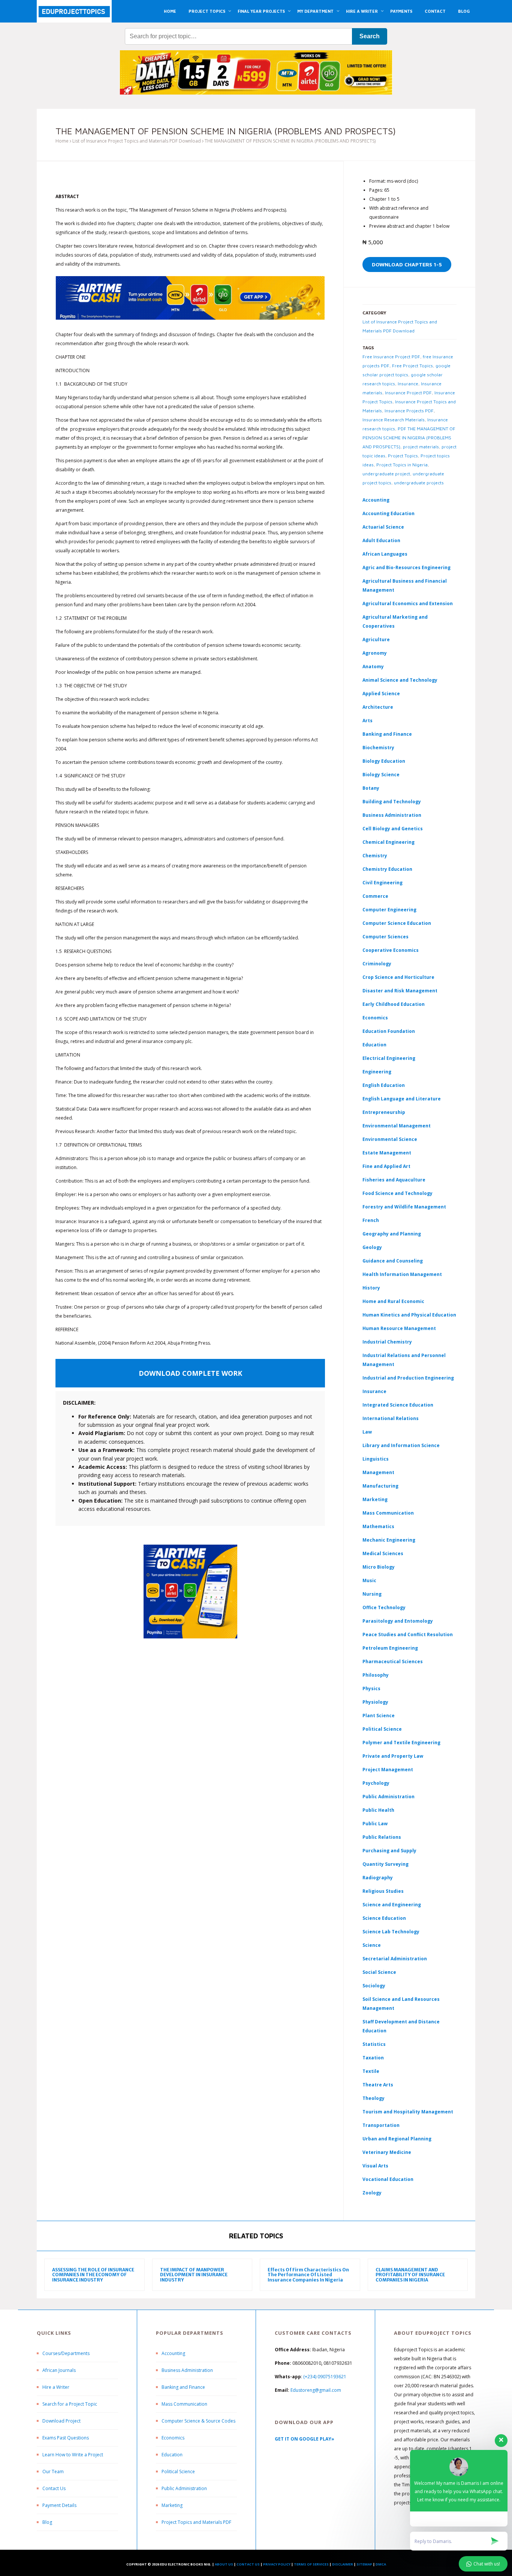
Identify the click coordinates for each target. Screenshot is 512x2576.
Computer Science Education (397, 923)
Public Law (375, 1824)
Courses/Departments (66, 2353)
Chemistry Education (387, 869)
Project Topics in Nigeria (402, 465)
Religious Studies (383, 1891)
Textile (371, 2071)
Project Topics (403, 456)
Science (372, 1945)
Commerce (375, 896)
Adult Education (381, 540)
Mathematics (378, 1526)
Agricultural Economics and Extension (408, 603)
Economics (173, 2438)
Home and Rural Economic (393, 1301)
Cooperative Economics (391, 950)
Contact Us (54, 2488)
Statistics (374, 2044)
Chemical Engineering (388, 842)
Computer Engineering (389, 910)
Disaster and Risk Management (400, 991)
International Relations (391, 1418)
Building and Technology (392, 802)
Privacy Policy (277, 2564)
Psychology (376, 1783)
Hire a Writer (56, 2387)
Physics (371, 1689)
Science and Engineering (392, 1905)
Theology (374, 2098)
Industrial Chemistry (387, 1342)
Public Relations (382, 1837)
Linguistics (376, 1459)
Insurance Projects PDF (409, 411)
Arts (368, 721)
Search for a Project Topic (70, 2404)
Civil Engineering (383, 883)
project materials (421, 447)
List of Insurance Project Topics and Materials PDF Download (137, 141)
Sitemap (364, 2564)
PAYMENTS (401, 11)
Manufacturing (380, 1486)
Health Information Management (402, 1274)
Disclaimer (343, 2564)
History (371, 1288)
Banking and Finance (387, 734)
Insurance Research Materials (394, 420)
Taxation (373, 2058)
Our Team (53, 2472)
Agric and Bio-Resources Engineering (406, 567)
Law (367, 1432)
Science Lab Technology (391, 1932)
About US (224, 2564)
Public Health (378, 1810)
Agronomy (375, 653)
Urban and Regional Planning (397, 2139)
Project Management (388, 1770)
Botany (371, 788)
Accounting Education (388, 513)
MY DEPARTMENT (315, 11)
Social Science (379, 1972)
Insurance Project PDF (408, 393)
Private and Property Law (393, 1756)
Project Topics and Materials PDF (196, 2522)
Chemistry (375, 856)
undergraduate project (386, 474)
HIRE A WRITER (362, 11)
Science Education (384, 1918)
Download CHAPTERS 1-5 (407, 264)
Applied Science (381, 694)
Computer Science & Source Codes (198, 2421)
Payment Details (59, 2505)
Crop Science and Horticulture (398, 977)
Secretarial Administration (395, 1959)
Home (62, 141)
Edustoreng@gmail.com (316, 2390)
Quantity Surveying (385, 1864)
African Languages (385, 554)
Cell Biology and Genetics (393, 829)
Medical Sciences (383, 1553)
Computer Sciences (385, 937)
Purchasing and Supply (389, 1851)
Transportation (381, 2125)
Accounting (376, 500)
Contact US (248, 2564)
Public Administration (388, 1797)
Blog (47, 2522)
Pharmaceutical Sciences (393, 1661)
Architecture (378, 707)
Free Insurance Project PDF (391, 357)
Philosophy (376, 1675)
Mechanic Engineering (389, 1540)
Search (370, 36)
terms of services (311, 2564)
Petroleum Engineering (390, 1648)
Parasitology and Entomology (398, 1621)
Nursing (372, 1594)
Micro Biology (379, 1567)
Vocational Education (388, 2179)
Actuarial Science (383, 527)
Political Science (382, 1729)
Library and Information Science (401, 1445)
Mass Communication (388, 1513)
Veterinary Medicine (387, 2152)
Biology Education (384, 761)
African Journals (59, 2370)
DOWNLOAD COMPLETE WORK (190, 1373)
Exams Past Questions (66, 2438)
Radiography (378, 1878)
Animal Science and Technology (400, 680)
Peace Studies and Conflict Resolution (408, 1634)
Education (172, 2455)
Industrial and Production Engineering (408, 1378)
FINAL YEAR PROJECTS (261, 11)
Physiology (375, 1702)
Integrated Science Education (398, 1405)
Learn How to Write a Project (73, 2455)
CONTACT (435, 11)
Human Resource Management (399, 1328)
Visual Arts (375, 2166)
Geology (372, 1247)
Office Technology (384, 1607)
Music (369, 1580)
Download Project (61, 2421)
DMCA (381, 2564)
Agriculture (376, 639)
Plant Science (379, 1716)
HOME (170, 11)
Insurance (408, 384)
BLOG (464, 11)
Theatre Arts (378, 2085)
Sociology (374, 1986)
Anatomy (373, 667)
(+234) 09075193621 (325, 2377)
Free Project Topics (412, 366)
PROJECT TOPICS (207, 11)
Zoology (372, 2193)
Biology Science (381, 775)
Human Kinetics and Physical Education (409, 1315)
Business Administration (392, 815)
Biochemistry (378, 748)
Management (378, 1472)
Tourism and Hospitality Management (408, 2112)
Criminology (377, 964)
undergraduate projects (419, 483)
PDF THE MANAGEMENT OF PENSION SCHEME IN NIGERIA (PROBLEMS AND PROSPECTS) (409, 438)
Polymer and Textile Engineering (401, 1743)
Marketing (375, 1499)
